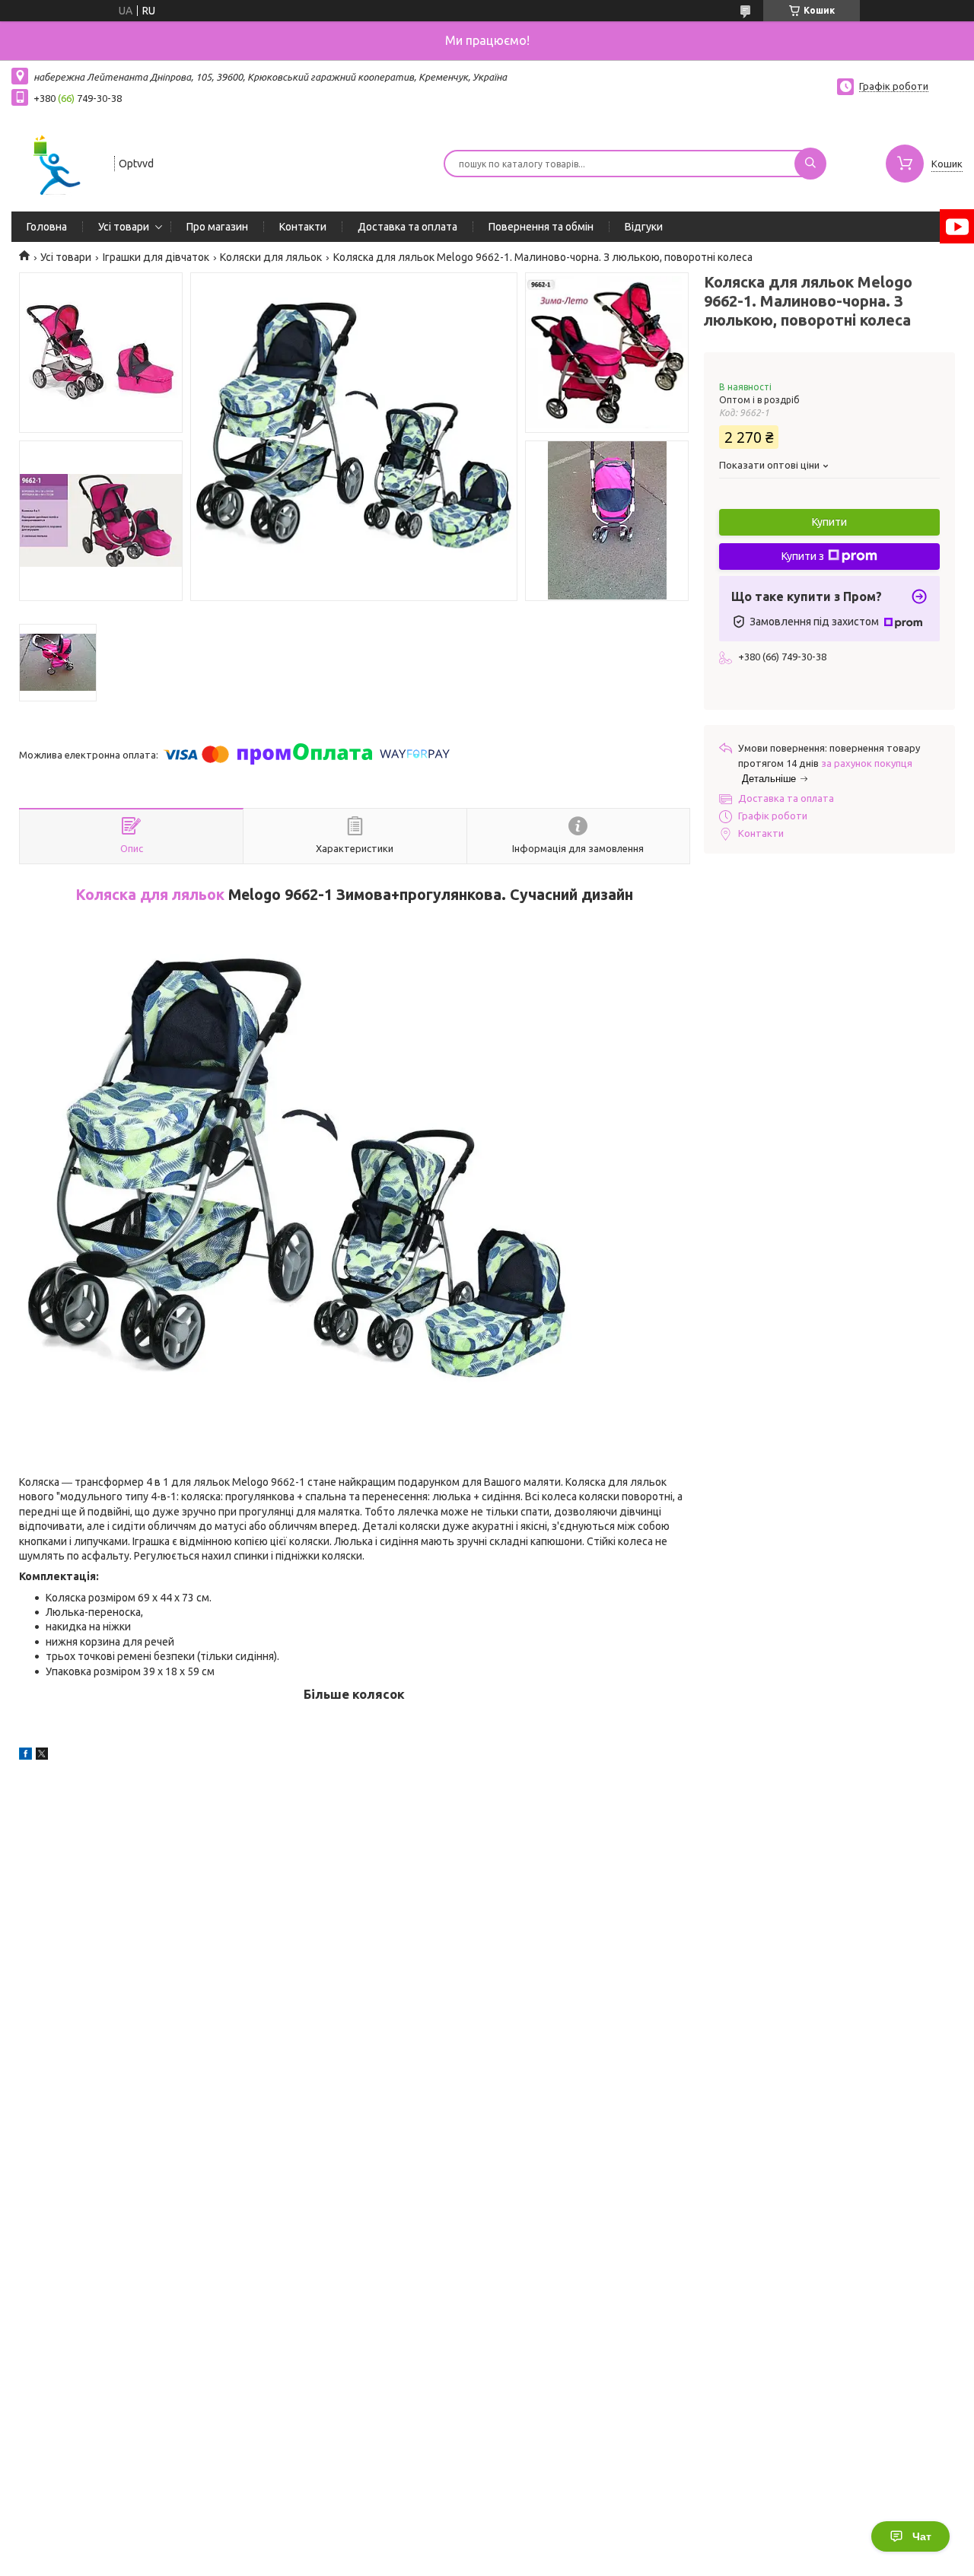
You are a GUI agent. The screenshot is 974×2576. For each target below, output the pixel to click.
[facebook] (25, 1756)
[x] (42, 1756)
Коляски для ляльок (271, 257)
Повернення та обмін (541, 227)
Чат (922, 2536)
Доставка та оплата (407, 227)
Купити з (803, 556)
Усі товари (124, 227)
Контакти (303, 227)
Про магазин (217, 227)
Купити (829, 522)
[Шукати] (810, 164)
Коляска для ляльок (150, 895)
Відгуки (644, 227)
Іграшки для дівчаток (156, 257)
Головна (47, 227)
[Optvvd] (56, 162)
